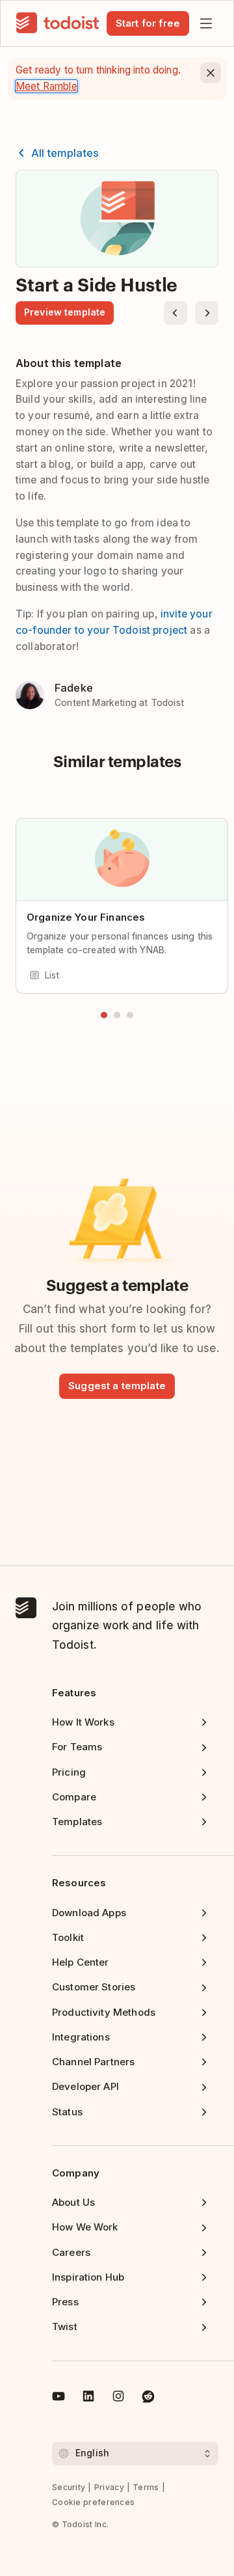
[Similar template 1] (104, 1015)
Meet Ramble (46, 86)
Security (69, 2487)
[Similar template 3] (130, 1015)
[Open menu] (206, 23)
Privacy (109, 2487)
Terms (146, 2487)
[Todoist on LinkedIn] (88, 2398)
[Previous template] (175, 313)
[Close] (211, 73)
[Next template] (207, 313)
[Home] (58, 23)
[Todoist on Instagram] (118, 2398)
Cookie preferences (93, 2502)
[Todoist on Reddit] (148, 2398)
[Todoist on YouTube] (58, 2398)
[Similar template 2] (117, 1015)
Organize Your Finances (86, 917)
